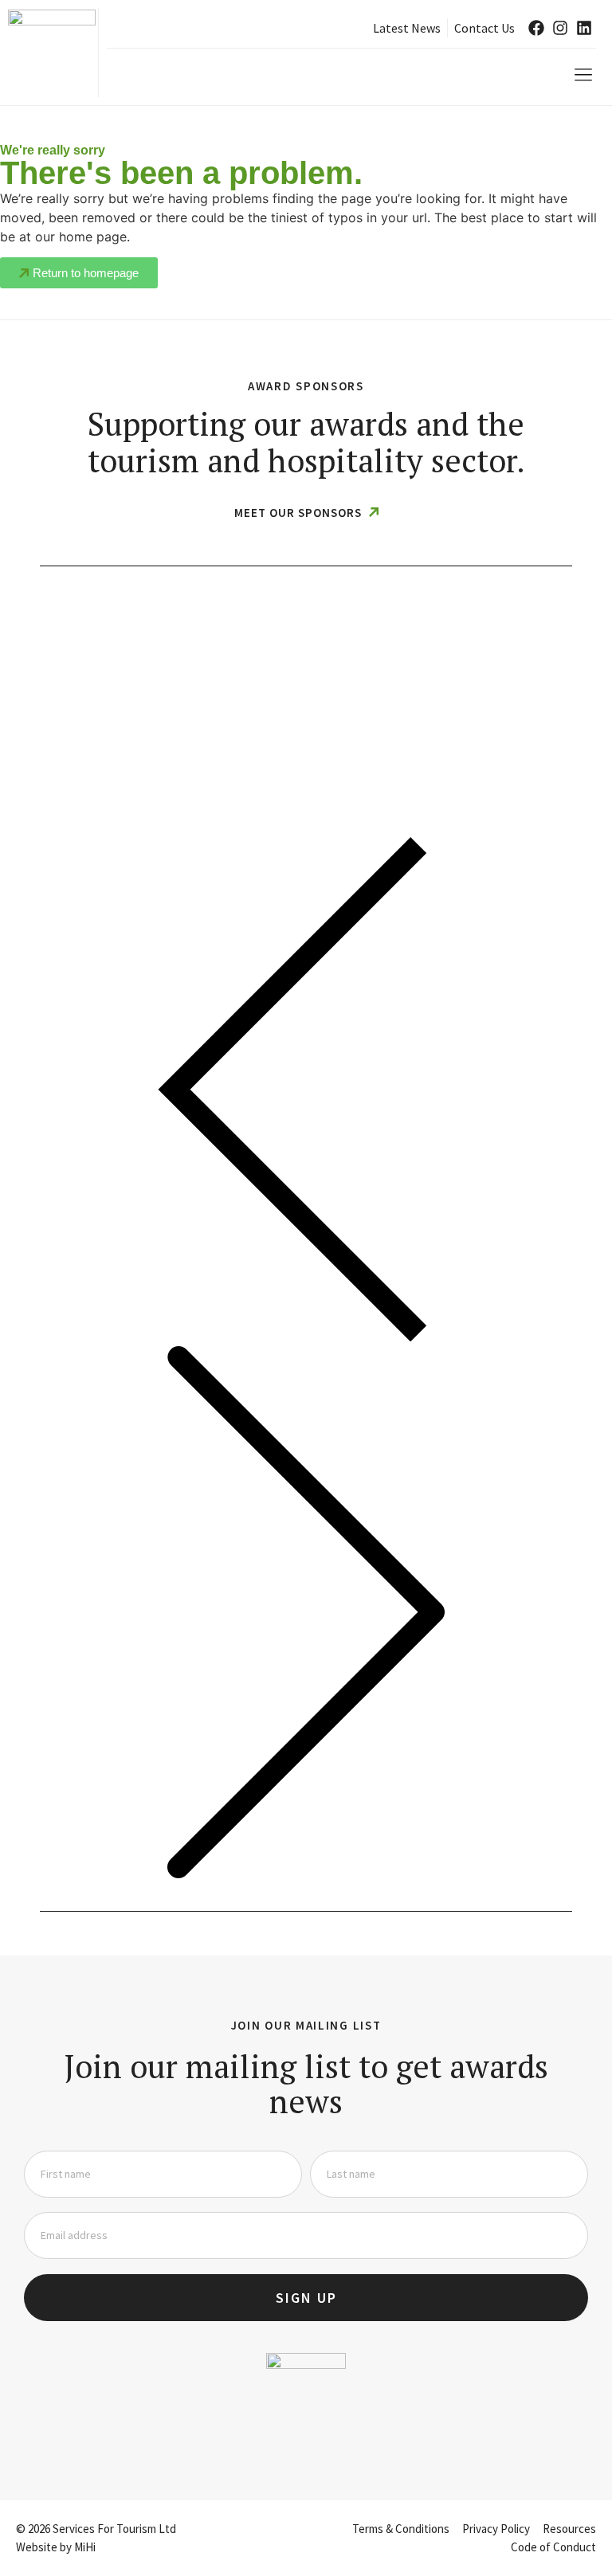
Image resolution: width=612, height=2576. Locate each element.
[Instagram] (560, 28)
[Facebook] (536, 28)
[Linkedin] (584, 28)
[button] (583, 75)
